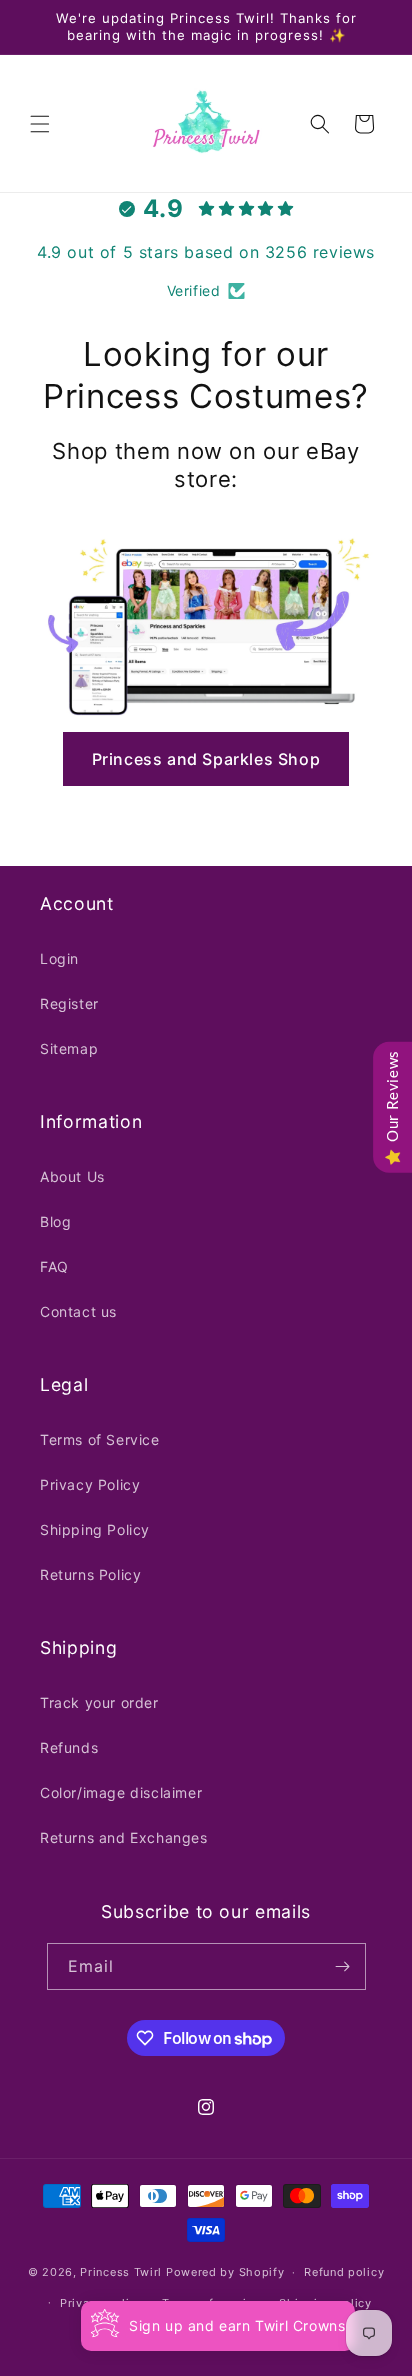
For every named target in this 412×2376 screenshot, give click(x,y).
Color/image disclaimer (121, 1792)
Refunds (69, 1747)
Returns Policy (90, 1574)
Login (59, 958)
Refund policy (344, 2272)
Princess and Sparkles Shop (206, 759)
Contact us (78, 1311)
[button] (40, 124)
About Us (72, 1176)
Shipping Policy (95, 1529)
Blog (55, 1221)
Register (69, 1003)
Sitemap (69, 1048)
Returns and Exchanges (124, 1837)
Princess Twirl (121, 2272)
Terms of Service (100, 1439)
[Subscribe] (343, 1966)
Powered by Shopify (225, 2272)
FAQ (54, 1266)
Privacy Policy (90, 1484)
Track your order (99, 1702)
